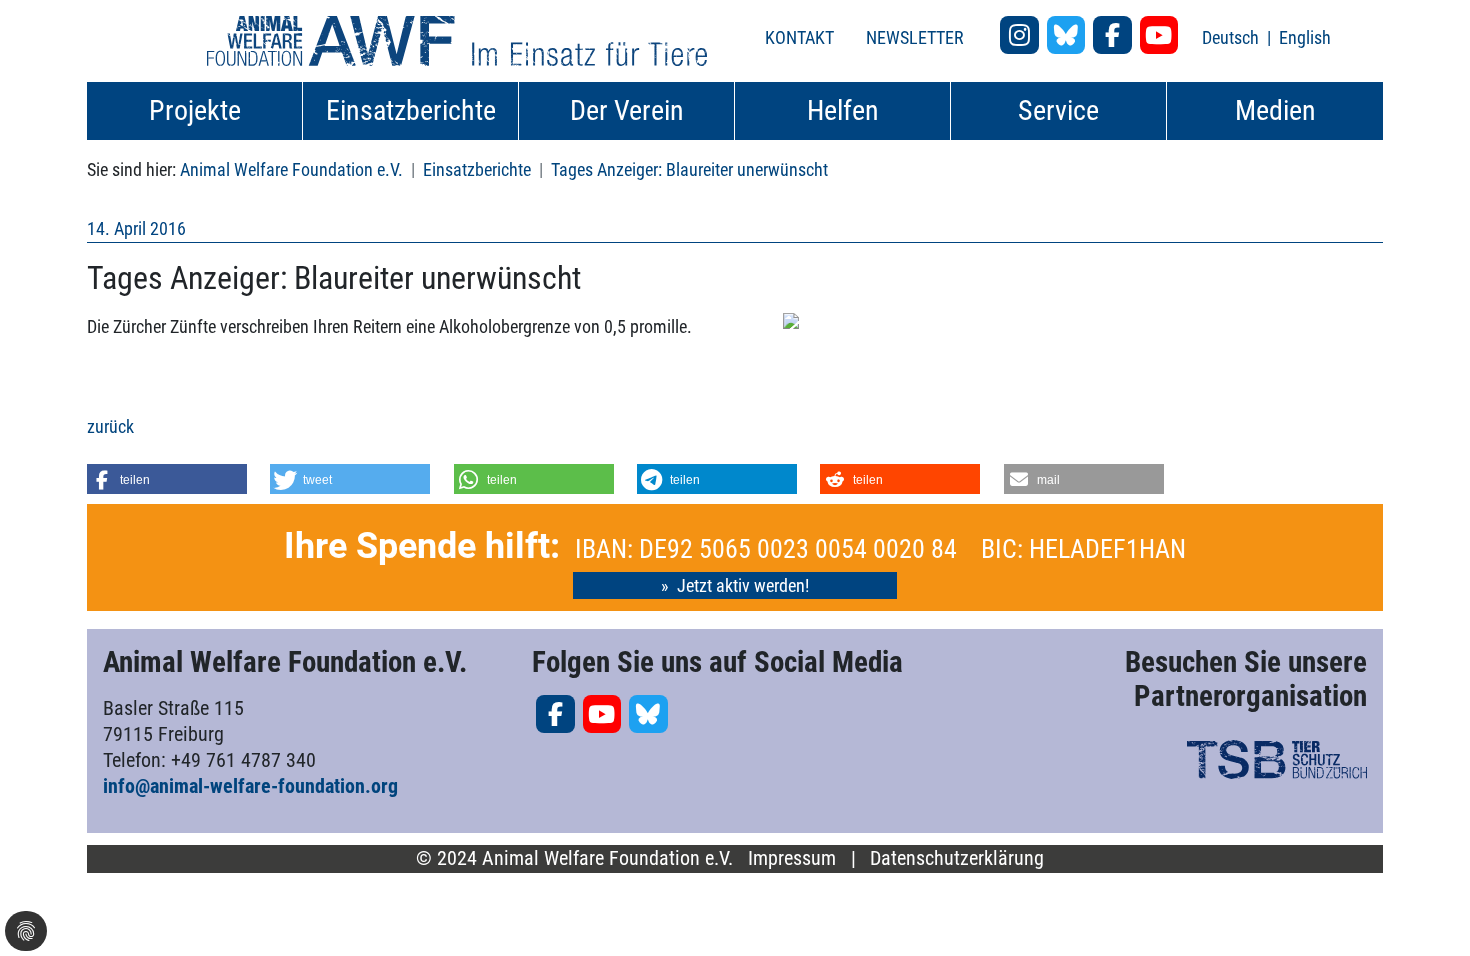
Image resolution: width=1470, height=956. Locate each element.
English (1305, 37)
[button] (167, 479)
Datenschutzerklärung (957, 858)
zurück (110, 426)
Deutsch (1232, 37)
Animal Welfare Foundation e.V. (291, 169)
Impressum (792, 858)
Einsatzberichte (477, 169)
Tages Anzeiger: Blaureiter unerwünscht (689, 169)
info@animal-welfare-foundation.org (250, 786)
